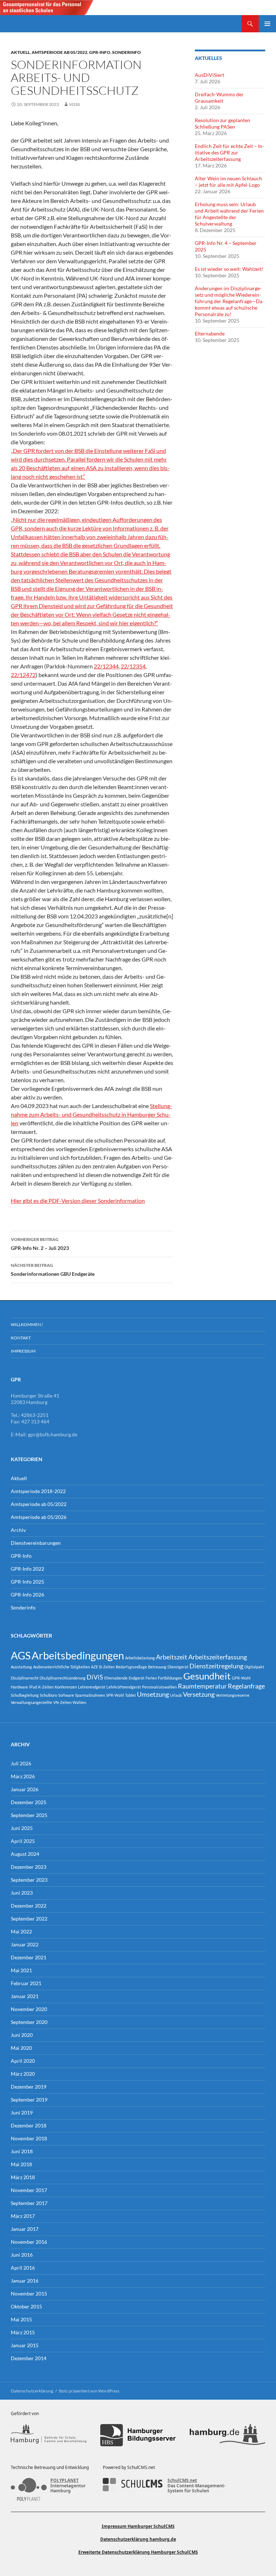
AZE (95, 1667)
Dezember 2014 (29, 2358)
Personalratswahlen (159, 1687)
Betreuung (157, 1667)
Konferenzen (66, 1687)
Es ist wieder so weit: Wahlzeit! (229, 269)
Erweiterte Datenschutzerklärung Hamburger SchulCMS (138, 2552)
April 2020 (23, 2061)
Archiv (18, 1530)
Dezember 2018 (29, 2125)
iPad (33, 1687)
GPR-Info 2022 (27, 1569)
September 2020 (29, 2022)
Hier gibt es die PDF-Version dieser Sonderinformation (78, 1201)
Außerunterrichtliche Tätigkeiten (61, 1667)
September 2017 (29, 2203)
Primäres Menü (267, 24)
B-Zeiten (107, 1667)
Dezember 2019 (29, 2087)
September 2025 (29, 1815)
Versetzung (199, 1694)
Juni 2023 (22, 1893)
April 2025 (23, 1841)
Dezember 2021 (29, 1957)
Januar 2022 (25, 1944)
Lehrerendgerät (92, 1687)
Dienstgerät (178, 1667)
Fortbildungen (170, 1678)
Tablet (130, 1695)
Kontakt (21, 1338)
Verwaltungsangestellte (31, 1702)
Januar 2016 (25, 2281)
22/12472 (23, 675)
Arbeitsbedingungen (78, 1655)
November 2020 (29, 2009)
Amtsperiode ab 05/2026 (39, 1517)
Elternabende (210, 333)
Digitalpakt (254, 1667)
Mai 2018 (21, 2164)
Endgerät (137, 1678)
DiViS (95, 1677)
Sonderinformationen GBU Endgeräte (53, 1270)
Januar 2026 (25, 1789)
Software (66, 1695)
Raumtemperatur (202, 1686)
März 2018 (23, 2177)
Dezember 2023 (29, 1867)
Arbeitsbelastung (140, 1658)
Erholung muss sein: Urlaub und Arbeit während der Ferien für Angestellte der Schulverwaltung (229, 214)
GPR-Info (100, 52)
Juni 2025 (22, 1828)
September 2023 (29, 1880)
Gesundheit (207, 1676)
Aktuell (20, 52)
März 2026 (23, 1776)
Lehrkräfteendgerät (124, 1687)
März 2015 (23, 2332)
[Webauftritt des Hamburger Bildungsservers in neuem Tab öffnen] (138, 2435)
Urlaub (176, 1695)
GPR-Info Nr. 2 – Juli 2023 (40, 1244)
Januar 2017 (25, 2229)
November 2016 (29, 2242)
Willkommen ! (27, 1324)
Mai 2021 (21, 1970)
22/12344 (106, 666)
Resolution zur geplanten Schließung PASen (222, 123)
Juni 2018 (22, 2151)
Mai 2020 (21, 2048)
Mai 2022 (21, 1931)
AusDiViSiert (210, 75)
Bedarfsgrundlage (131, 1667)
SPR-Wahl (115, 1695)
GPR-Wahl (241, 1678)
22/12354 (133, 666)
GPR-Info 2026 (27, 1595)
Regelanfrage (246, 1686)
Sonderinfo (126, 52)
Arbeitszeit (172, 1657)
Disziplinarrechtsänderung (63, 1678)
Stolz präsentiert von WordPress (89, 2391)
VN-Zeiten (62, 1702)
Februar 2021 (26, 1983)
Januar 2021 (25, 1996)
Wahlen (79, 1702)
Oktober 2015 (26, 2306)
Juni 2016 (22, 2255)
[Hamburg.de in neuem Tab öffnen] (227, 2435)
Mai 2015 (21, 2319)
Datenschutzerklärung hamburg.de (138, 2539)
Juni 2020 (22, 2035)
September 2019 (29, 2100)
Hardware (19, 1687)
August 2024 (25, 1854)
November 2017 (29, 2190)
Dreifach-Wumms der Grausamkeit (219, 98)
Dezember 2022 (29, 1906)
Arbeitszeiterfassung (218, 1657)
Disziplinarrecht (25, 1678)
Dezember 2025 (29, 1802)
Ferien (151, 1678)
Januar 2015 (25, 2345)
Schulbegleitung (25, 1695)
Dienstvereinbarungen (36, 1543)
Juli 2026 (21, 1763)
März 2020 (23, 2074)
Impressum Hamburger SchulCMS (138, 2526)
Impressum (23, 1351)
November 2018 (29, 2138)
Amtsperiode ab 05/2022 (59, 52)
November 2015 (29, 2294)
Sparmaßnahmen (90, 1695)
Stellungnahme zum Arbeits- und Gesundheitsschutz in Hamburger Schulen (91, 1114)
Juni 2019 (22, 2112)
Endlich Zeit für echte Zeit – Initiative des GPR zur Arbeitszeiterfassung (229, 152)
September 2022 (29, 1919)
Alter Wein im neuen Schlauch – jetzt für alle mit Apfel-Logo (228, 182)
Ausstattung (21, 1667)
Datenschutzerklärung (32, 2391)
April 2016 (23, 2268)
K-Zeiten (46, 1687)
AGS (21, 1655)
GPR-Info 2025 (27, 1582)
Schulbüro (49, 1695)
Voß (74, 104)
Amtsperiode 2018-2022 (38, 1491)
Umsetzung (153, 1694)
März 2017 (23, 2216)
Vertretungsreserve (233, 1695)
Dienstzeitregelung (216, 1666)
